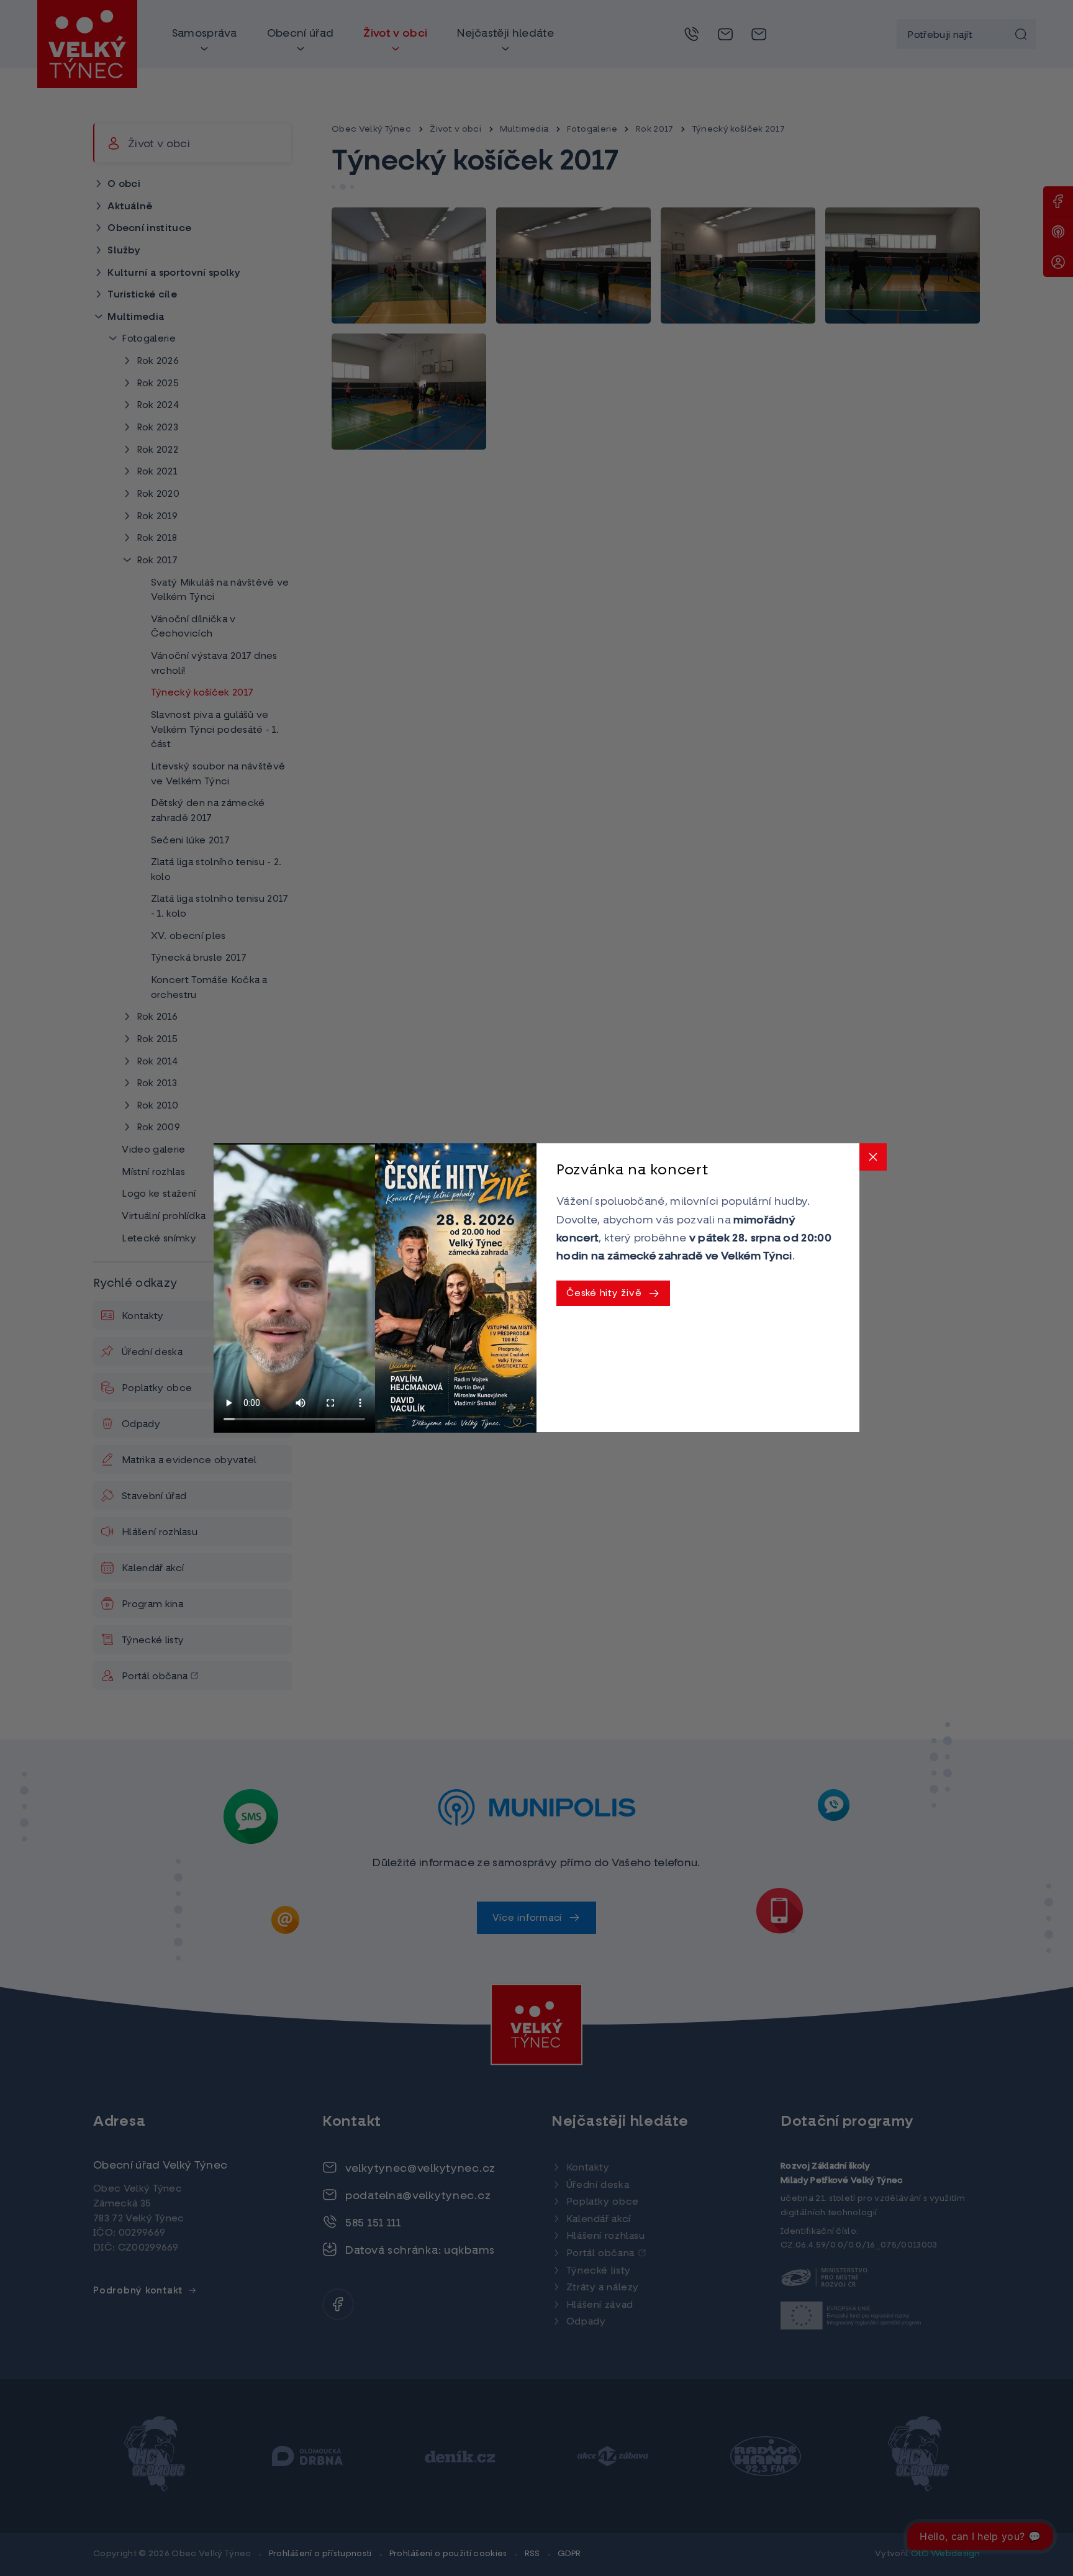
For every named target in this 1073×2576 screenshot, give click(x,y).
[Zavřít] (873, 1157)
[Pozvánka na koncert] (456, 1288)
